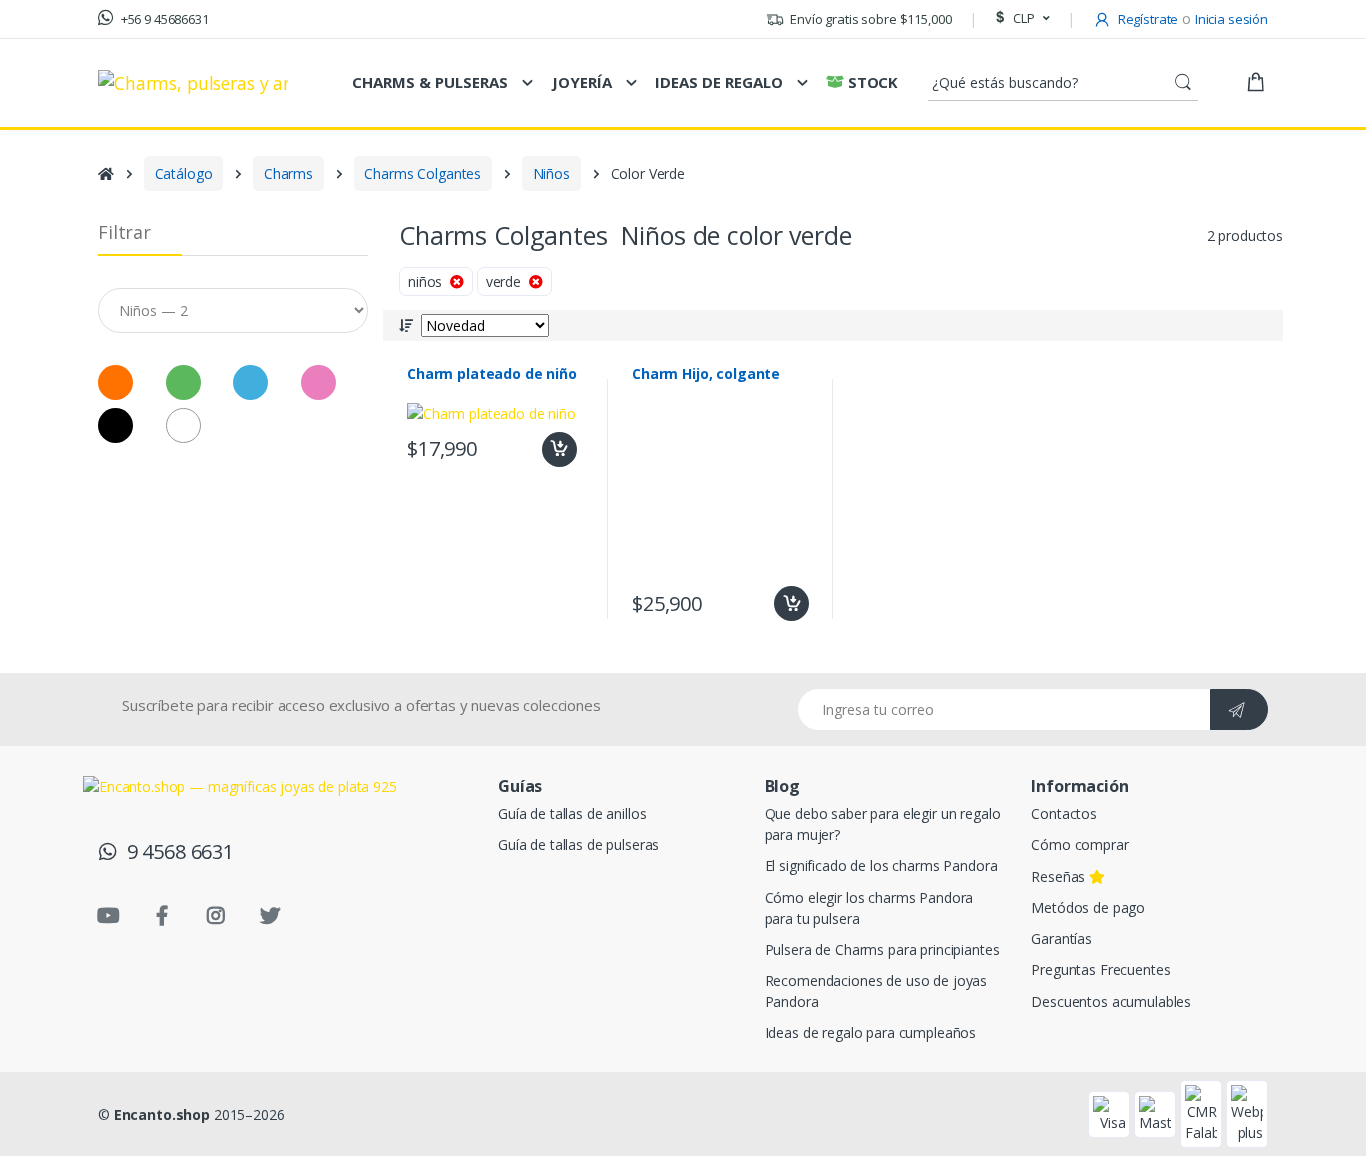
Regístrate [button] (1146, 19)
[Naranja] (41, 219)
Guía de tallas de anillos (572, 813)
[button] (1020, 19)
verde (507, 281)
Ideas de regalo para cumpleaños (871, 1032)
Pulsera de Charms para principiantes (882, 949)
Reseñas (1060, 876)
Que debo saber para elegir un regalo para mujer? (883, 824)
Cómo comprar (1079, 844)
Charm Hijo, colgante (706, 374)
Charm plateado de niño (492, 374)
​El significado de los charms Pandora (881, 865)
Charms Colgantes (422, 173)
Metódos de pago (1088, 907)
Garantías (1061, 938)
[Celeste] (167, 219)
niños (429, 281)
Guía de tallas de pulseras (578, 844)
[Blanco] (104, 262)
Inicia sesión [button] (1231, 19)
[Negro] (41, 262)
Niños (551, 173)
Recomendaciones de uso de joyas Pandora (876, 991)
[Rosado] (318, 382)
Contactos (1064, 813)
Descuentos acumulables (1111, 1001)
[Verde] (104, 219)
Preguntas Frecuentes (1100, 969)
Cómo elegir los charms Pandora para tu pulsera (869, 908)
